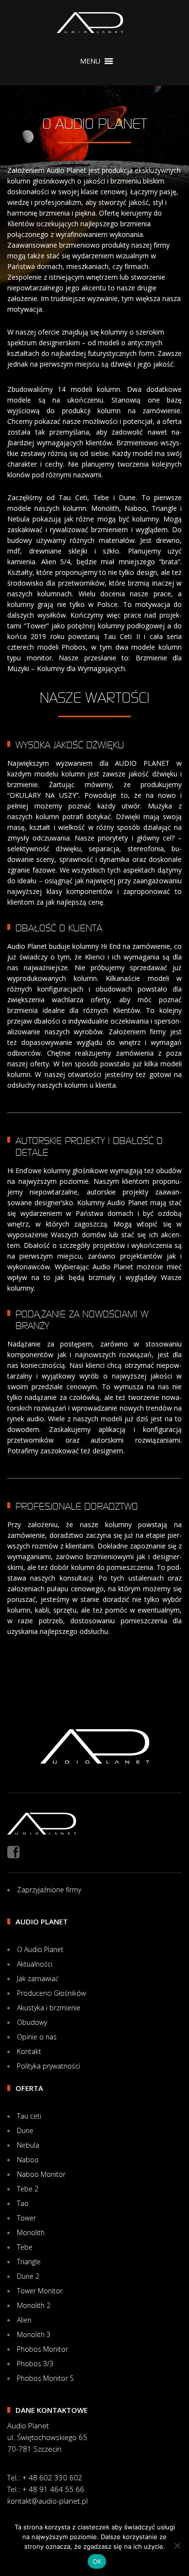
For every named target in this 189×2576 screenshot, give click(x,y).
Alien (24, 2320)
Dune (25, 2130)
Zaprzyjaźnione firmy (49, 1890)
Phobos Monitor (42, 2349)
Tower (26, 2218)
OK (97, 2561)
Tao (23, 2203)
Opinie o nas (37, 2037)
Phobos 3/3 (35, 2364)
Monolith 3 (34, 2334)
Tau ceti (29, 2116)
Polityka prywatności (48, 2066)
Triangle (29, 2262)
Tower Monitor (40, 2291)
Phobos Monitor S (45, 2378)
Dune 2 (28, 2276)
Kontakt (29, 2051)
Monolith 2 (34, 2305)
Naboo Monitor (41, 2174)
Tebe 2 (28, 2189)
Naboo (28, 2160)
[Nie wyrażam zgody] (177, 2545)
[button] (90, 61)
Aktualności (35, 1964)
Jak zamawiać (38, 1978)
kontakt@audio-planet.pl (47, 2501)
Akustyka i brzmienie (49, 2008)
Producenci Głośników (51, 1993)
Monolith (31, 2232)
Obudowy (32, 2022)
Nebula (28, 2145)
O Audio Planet (40, 1949)
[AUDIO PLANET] (90, 23)
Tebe (25, 2247)
